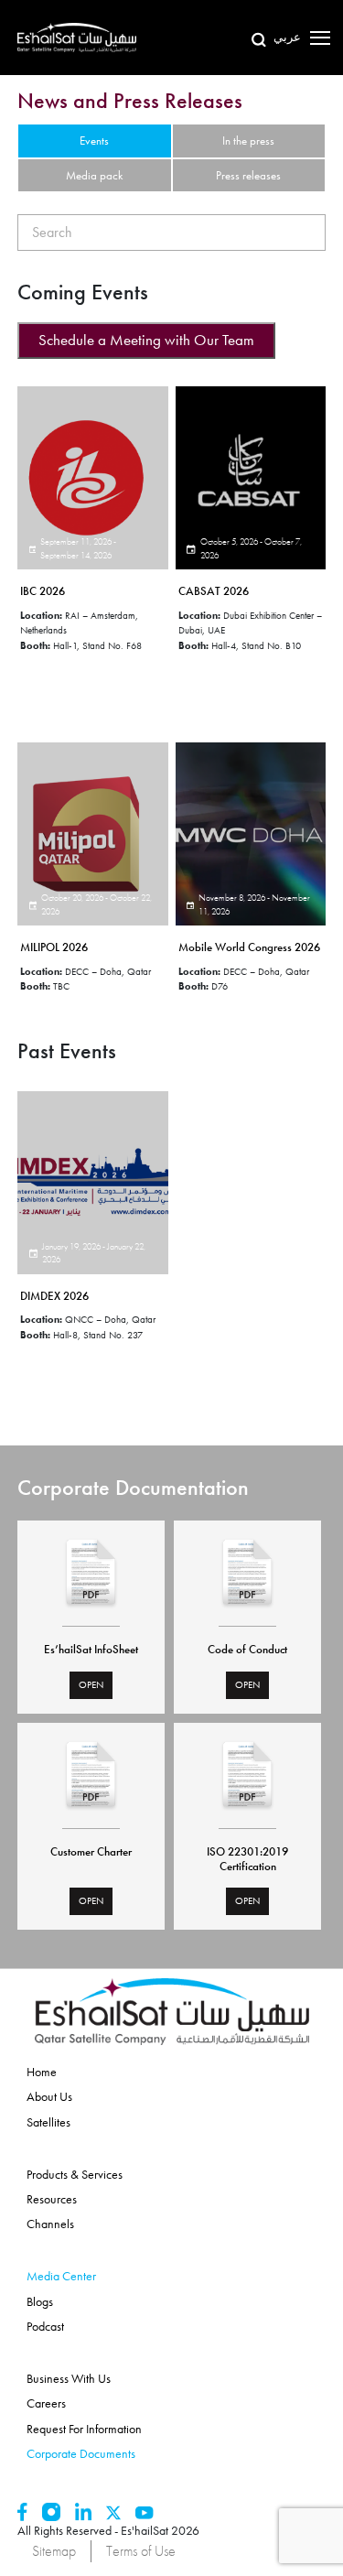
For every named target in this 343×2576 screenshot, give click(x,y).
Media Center (61, 2276)
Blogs (40, 2301)
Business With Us (69, 2378)
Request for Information (84, 2429)
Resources (52, 2199)
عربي (287, 37)
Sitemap (54, 2551)
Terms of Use (141, 2551)
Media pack (94, 175)
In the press (248, 141)
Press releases (248, 175)
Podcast (45, 2326)
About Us (49, 2096)
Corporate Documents (81, 2453)
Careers (46, 2403)
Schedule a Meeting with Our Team (146, 340)
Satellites (48, 2122)
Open (91, 1684)
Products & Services (75, 2174)
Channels (50, 2224)
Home (42, 2072)
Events (94, 141)
